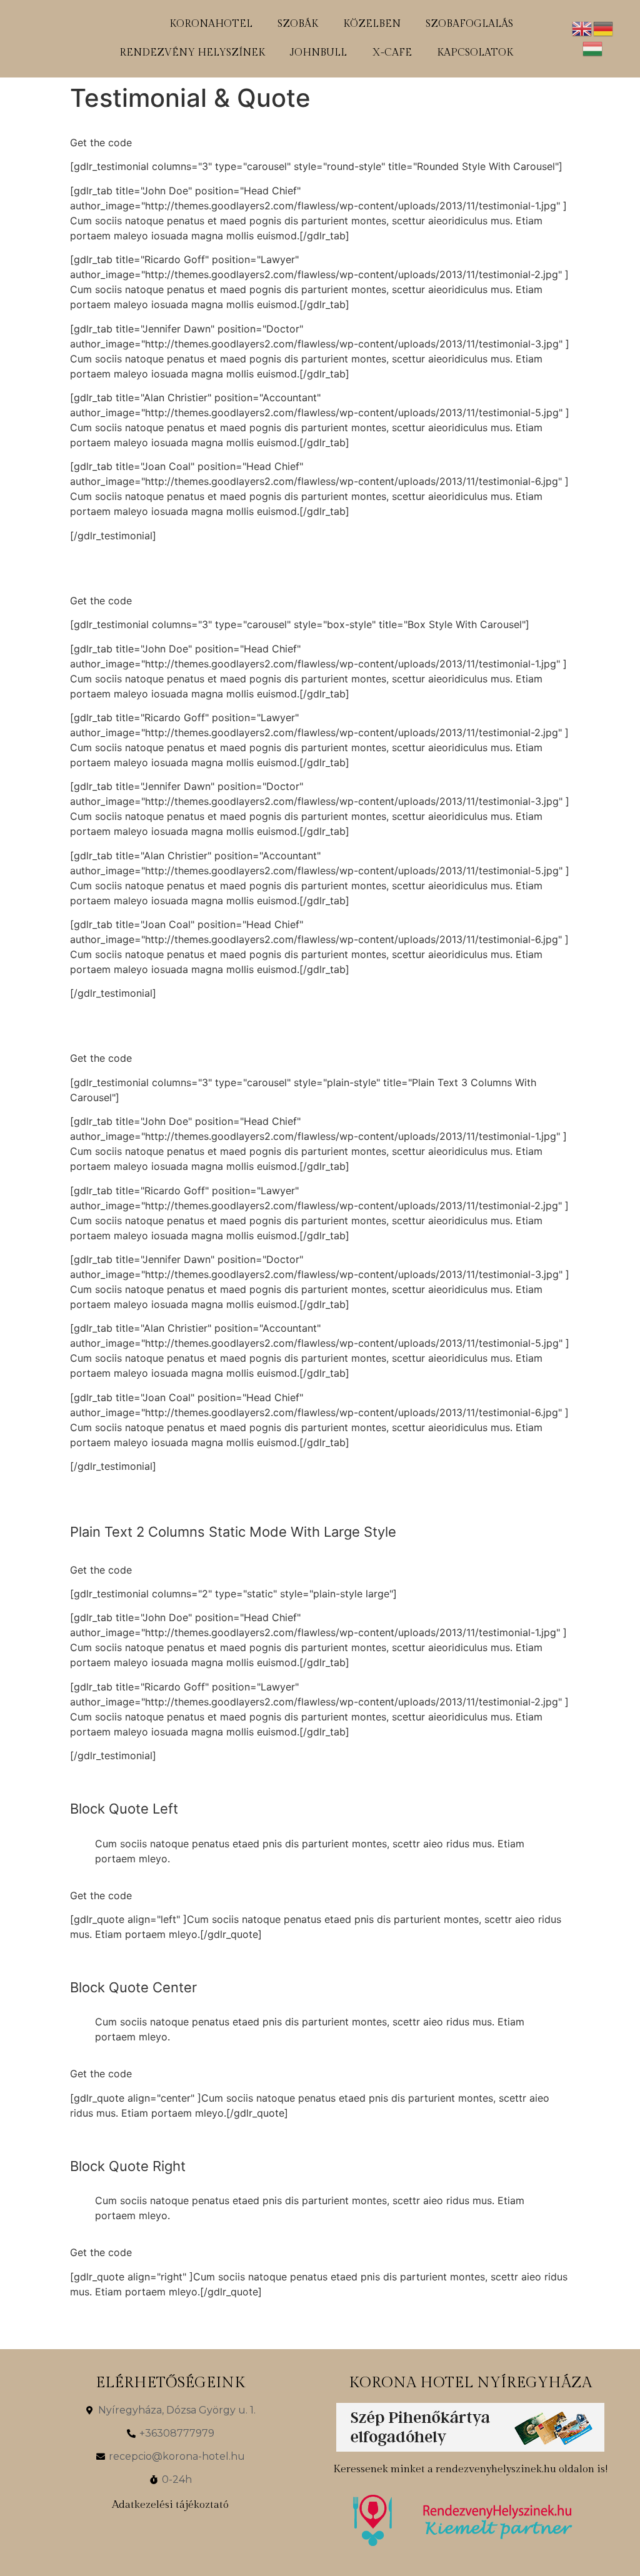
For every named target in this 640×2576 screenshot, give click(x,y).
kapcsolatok (475, 53)
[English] (582, 27)
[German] (604, 27)
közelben (372, 24)
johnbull (318, 53)
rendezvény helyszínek (192, 53)
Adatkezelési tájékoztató (170, 2505)
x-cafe (392, 53)
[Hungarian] (593, 47)
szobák (298, 24)
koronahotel (211, 24)
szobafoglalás (469, 24)
